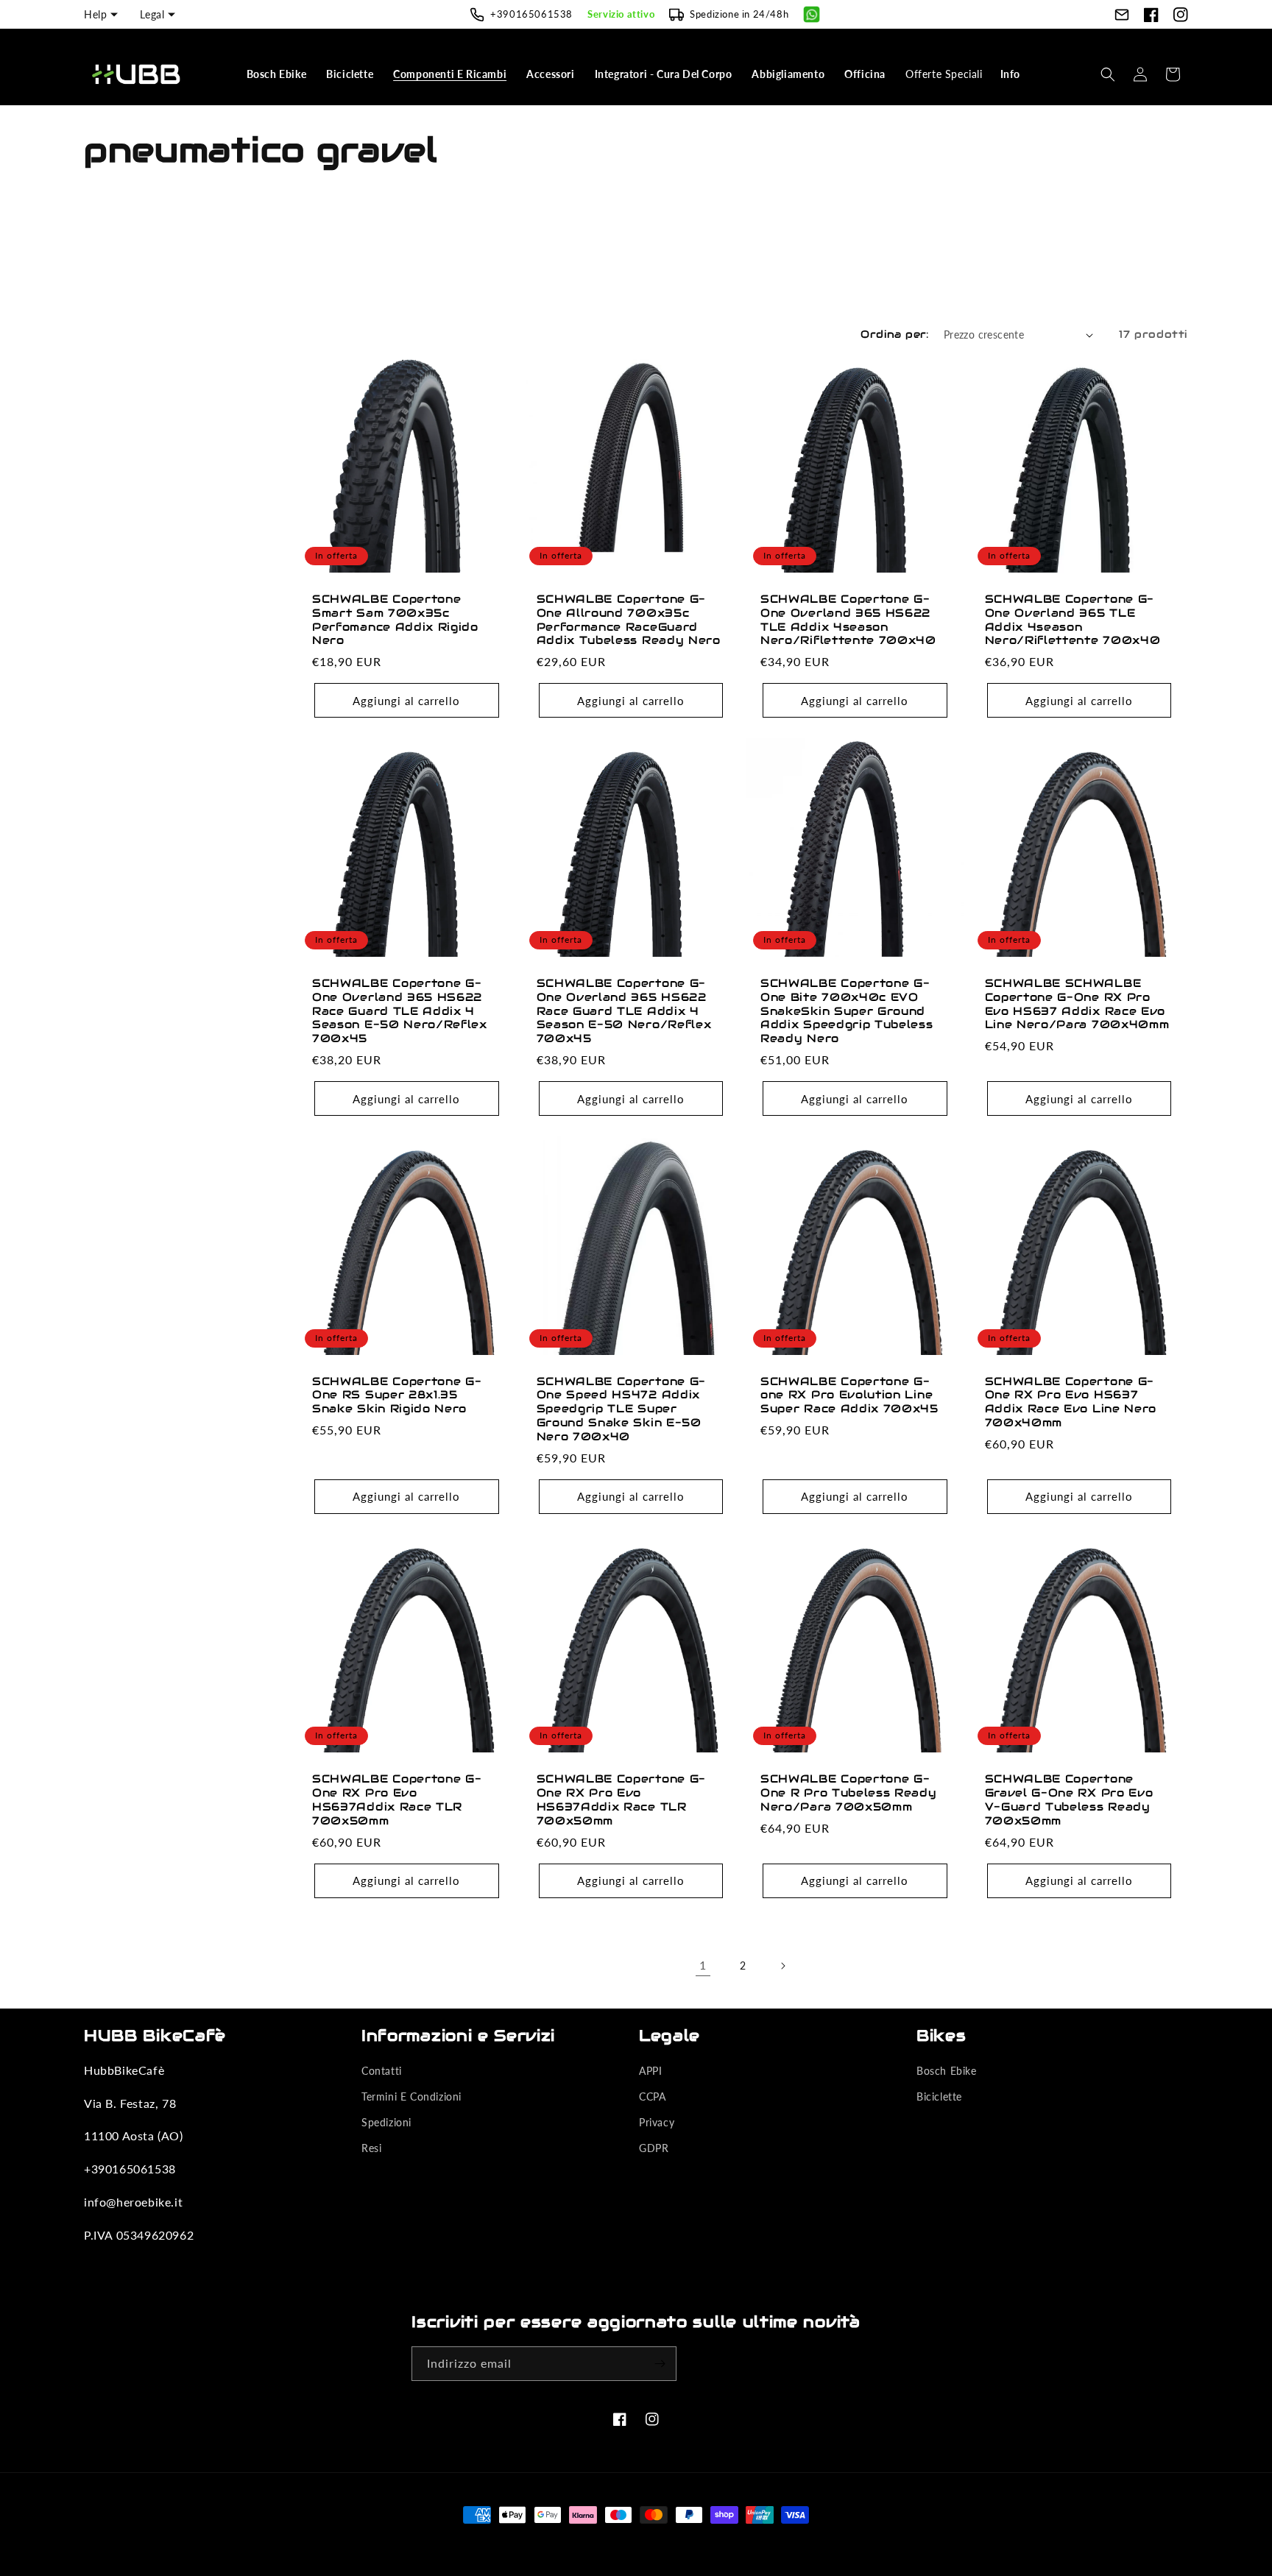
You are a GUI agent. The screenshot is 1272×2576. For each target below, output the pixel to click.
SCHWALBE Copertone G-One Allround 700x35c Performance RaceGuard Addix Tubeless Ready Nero (629, 620)
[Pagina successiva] (782, 1966)
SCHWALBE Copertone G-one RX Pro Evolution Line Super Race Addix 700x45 (849, 1395)
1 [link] (703, 1965)
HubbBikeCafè (613, 2542)
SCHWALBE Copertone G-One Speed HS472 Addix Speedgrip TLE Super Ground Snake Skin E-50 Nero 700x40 (622, 1409)
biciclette (939, 2096)
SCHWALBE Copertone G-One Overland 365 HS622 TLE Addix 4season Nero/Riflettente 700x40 (848, 620)
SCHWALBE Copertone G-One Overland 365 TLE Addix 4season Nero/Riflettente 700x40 (1073, 620)
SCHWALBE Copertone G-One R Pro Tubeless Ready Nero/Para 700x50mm (849, 1793)
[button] (278, 74)
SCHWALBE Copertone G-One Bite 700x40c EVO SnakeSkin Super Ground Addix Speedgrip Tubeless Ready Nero (847, 1011)
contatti (382, 2071)
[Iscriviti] (660, 2364)
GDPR (654, 2148)
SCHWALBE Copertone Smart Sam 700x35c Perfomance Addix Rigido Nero (395, 620)
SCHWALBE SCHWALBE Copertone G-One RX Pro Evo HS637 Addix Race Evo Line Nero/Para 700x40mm (1077, 1004)
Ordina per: (894, 334)
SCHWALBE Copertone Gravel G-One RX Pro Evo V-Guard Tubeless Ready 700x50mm (1069, 1800)
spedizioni (386, 2122)
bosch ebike (947, 2071)
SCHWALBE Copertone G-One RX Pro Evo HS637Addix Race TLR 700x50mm (397, 1800)
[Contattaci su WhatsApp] (812, 14)
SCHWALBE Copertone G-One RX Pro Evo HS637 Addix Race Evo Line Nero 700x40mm (1071, 1402)
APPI (650, 2071)
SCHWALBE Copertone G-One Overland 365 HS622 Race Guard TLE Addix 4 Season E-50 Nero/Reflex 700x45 (400, 1011)
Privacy (657, 2122)
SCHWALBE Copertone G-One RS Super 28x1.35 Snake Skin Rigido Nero (397, 1395)
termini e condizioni (411, 2096)
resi (371, 2148)
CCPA (652, 2096)
